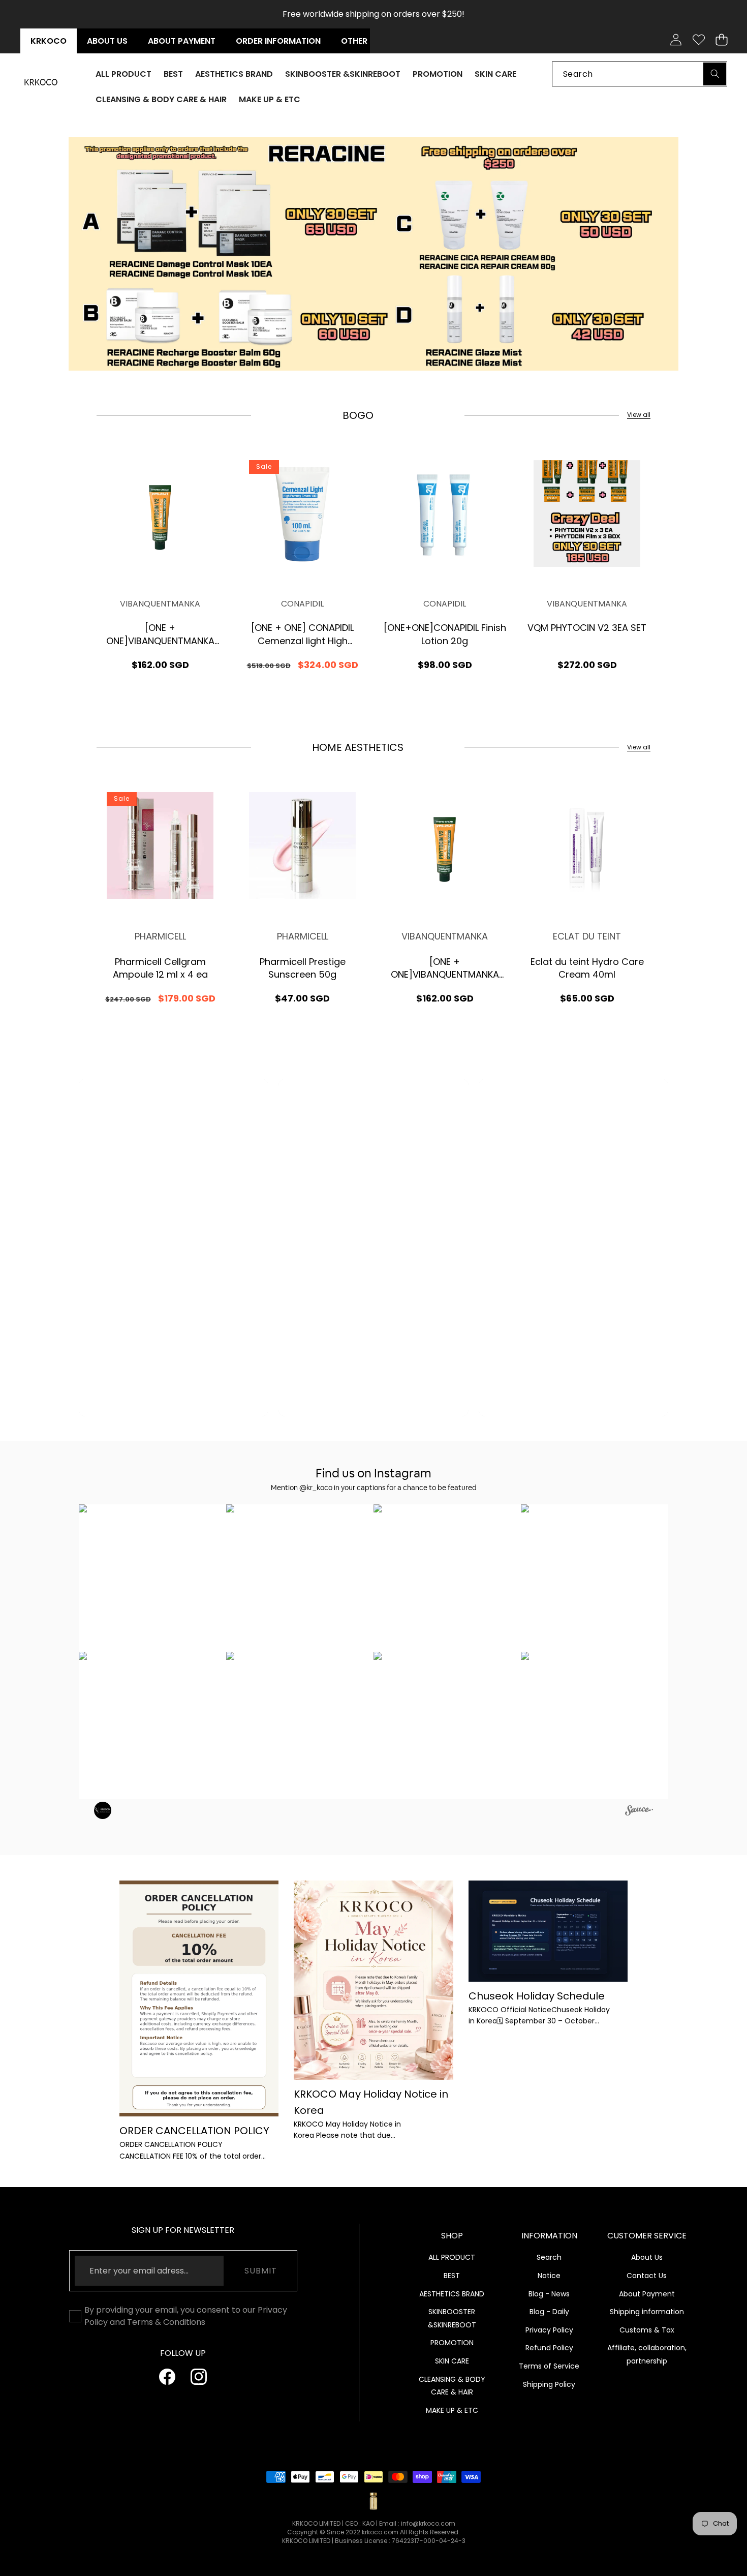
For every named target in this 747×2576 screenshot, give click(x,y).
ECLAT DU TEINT (587, 936)
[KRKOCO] (41, 82)
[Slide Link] (419, 254)
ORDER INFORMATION (278, 41)
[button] (721, 40)
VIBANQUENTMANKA (160, 604)
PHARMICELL (160, 936)
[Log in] (676, 40)
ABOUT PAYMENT (182, 41)
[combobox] (640, 73)
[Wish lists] (698, 40)
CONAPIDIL (302, 604)
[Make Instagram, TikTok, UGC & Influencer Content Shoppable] (639, 1812)
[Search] (715, 73)
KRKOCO (49, 41)
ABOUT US (107, 41)
